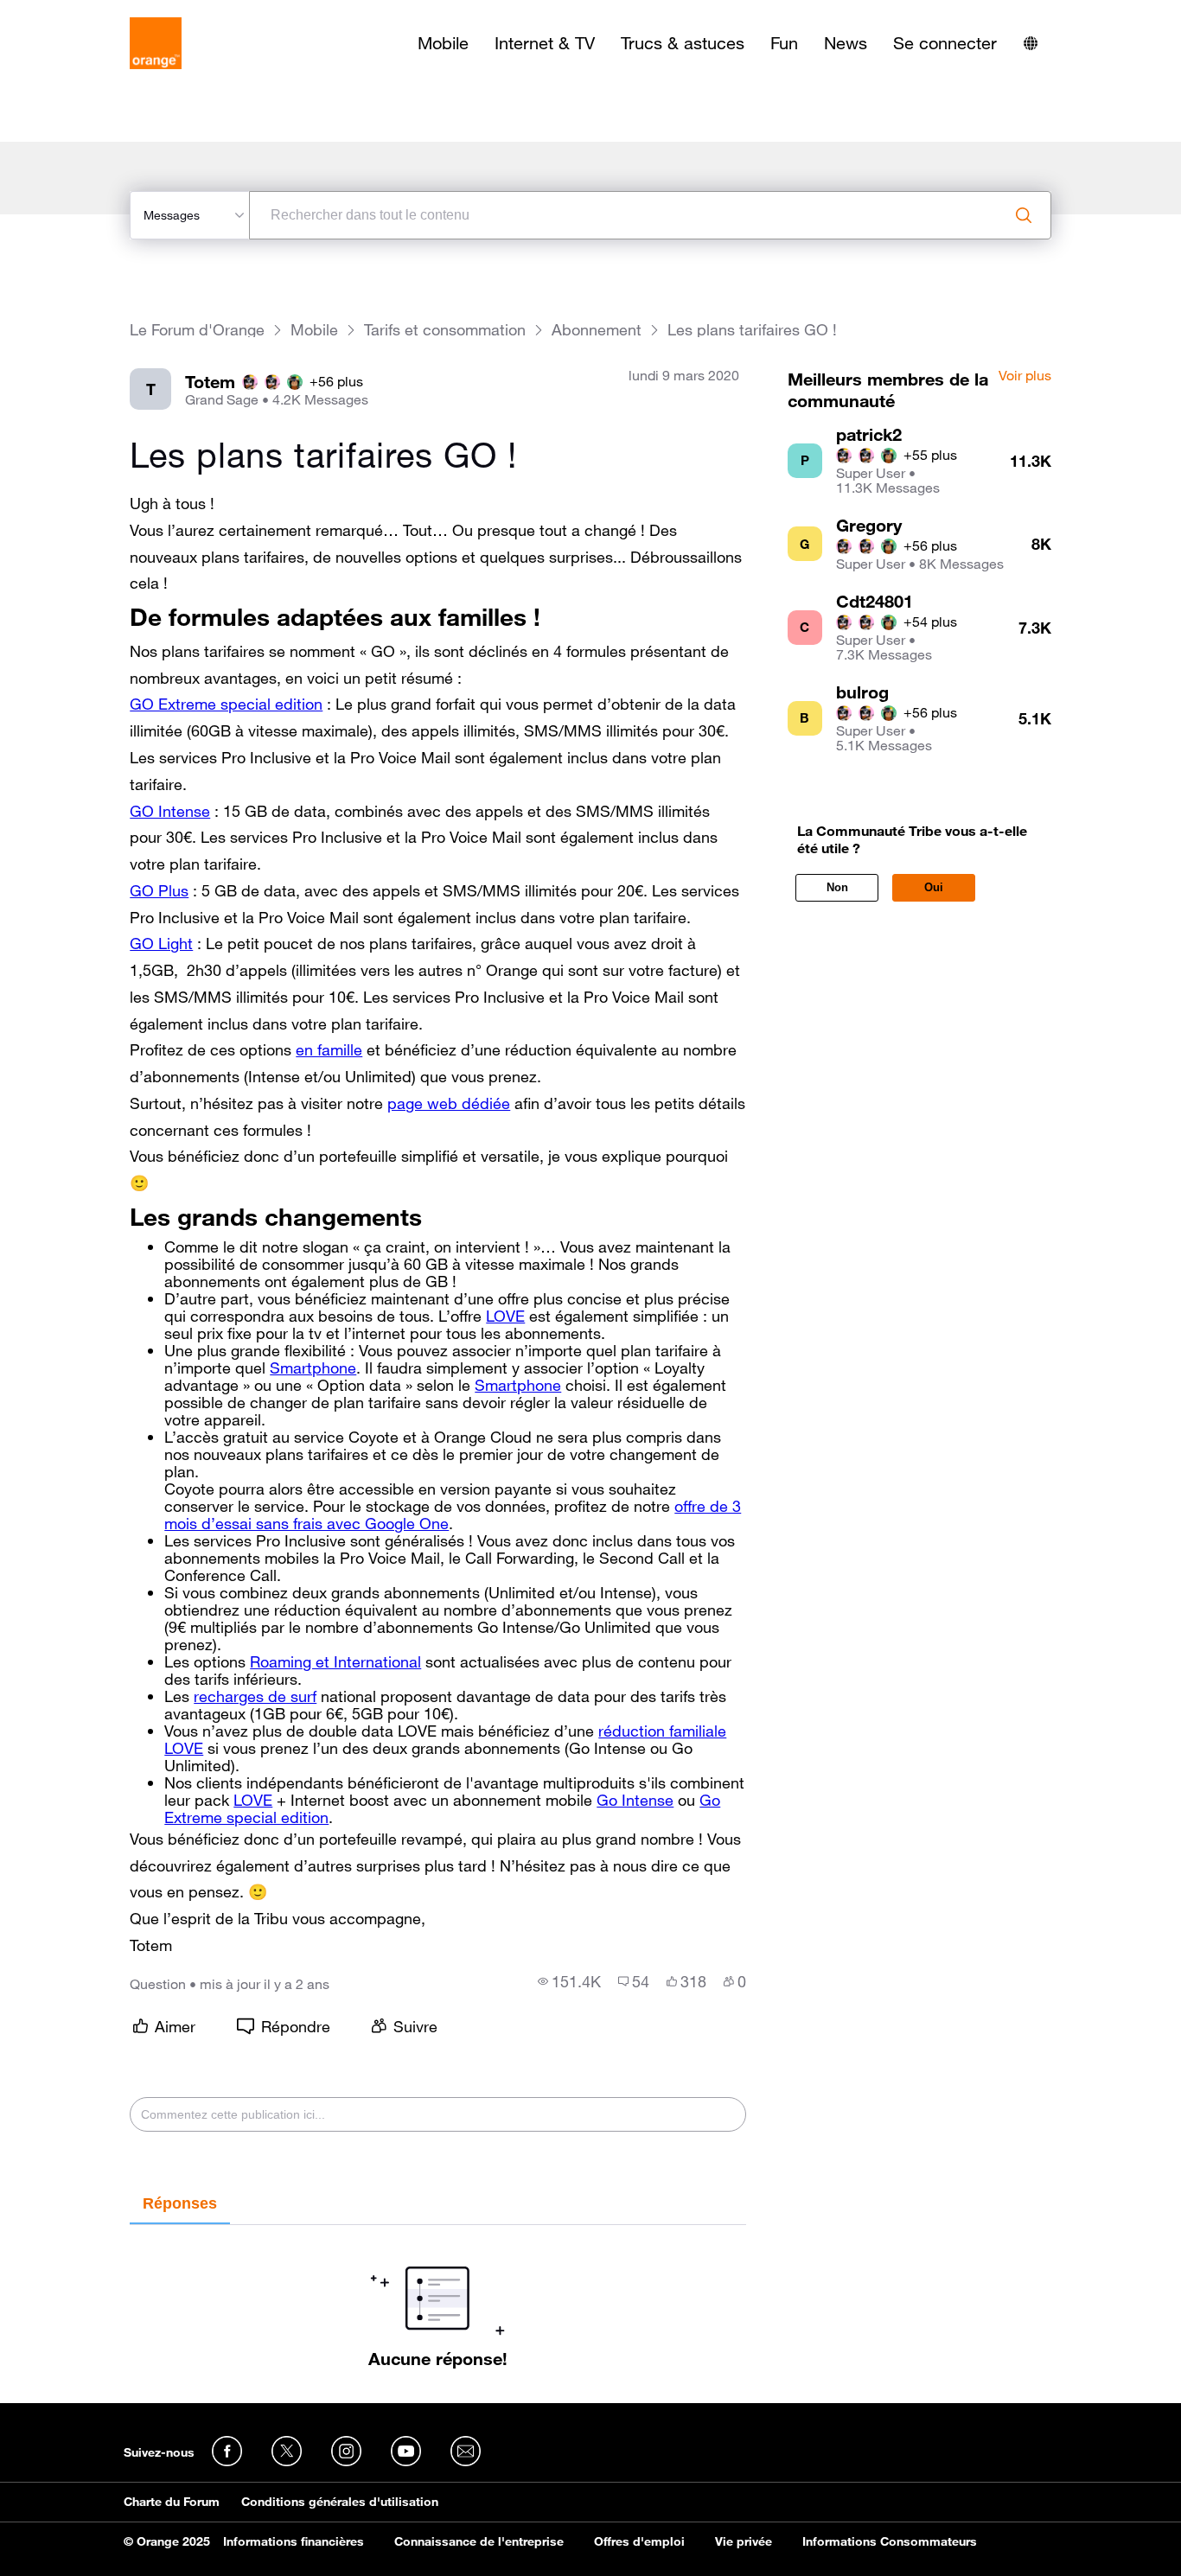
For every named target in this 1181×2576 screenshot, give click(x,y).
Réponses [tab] (180, 2203)
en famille (329, 1049)
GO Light (161, 943)
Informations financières (294, 2541)
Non (837, 887)
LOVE (505, 1316)
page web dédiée (449, 1103)
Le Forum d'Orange (197, 330)
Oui (934, 887)
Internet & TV (545, 43)
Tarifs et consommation (445, 330)
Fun (784, 43)
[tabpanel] (437, 2297)
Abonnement (597, 330)
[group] (569, 1981)
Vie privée (744, 2541)
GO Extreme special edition (226, 704)
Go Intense (635, 1800)
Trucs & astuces (683, 43)
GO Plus (159, 890)
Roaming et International (335, 1661)
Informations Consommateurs (890, 2541)
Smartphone (313, 1368)
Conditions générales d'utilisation (340, 2502)
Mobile (443, 43)
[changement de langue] (1031, 43)
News (846, 43)
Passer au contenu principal (92, 13)
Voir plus (1025, 376)
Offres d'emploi (639, 2541)
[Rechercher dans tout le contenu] (1024, 215)
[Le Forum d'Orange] (156, 43)
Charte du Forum (172, 2502)
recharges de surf (255, 1696)
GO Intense (170, 811)
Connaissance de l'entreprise (479, 2541)
